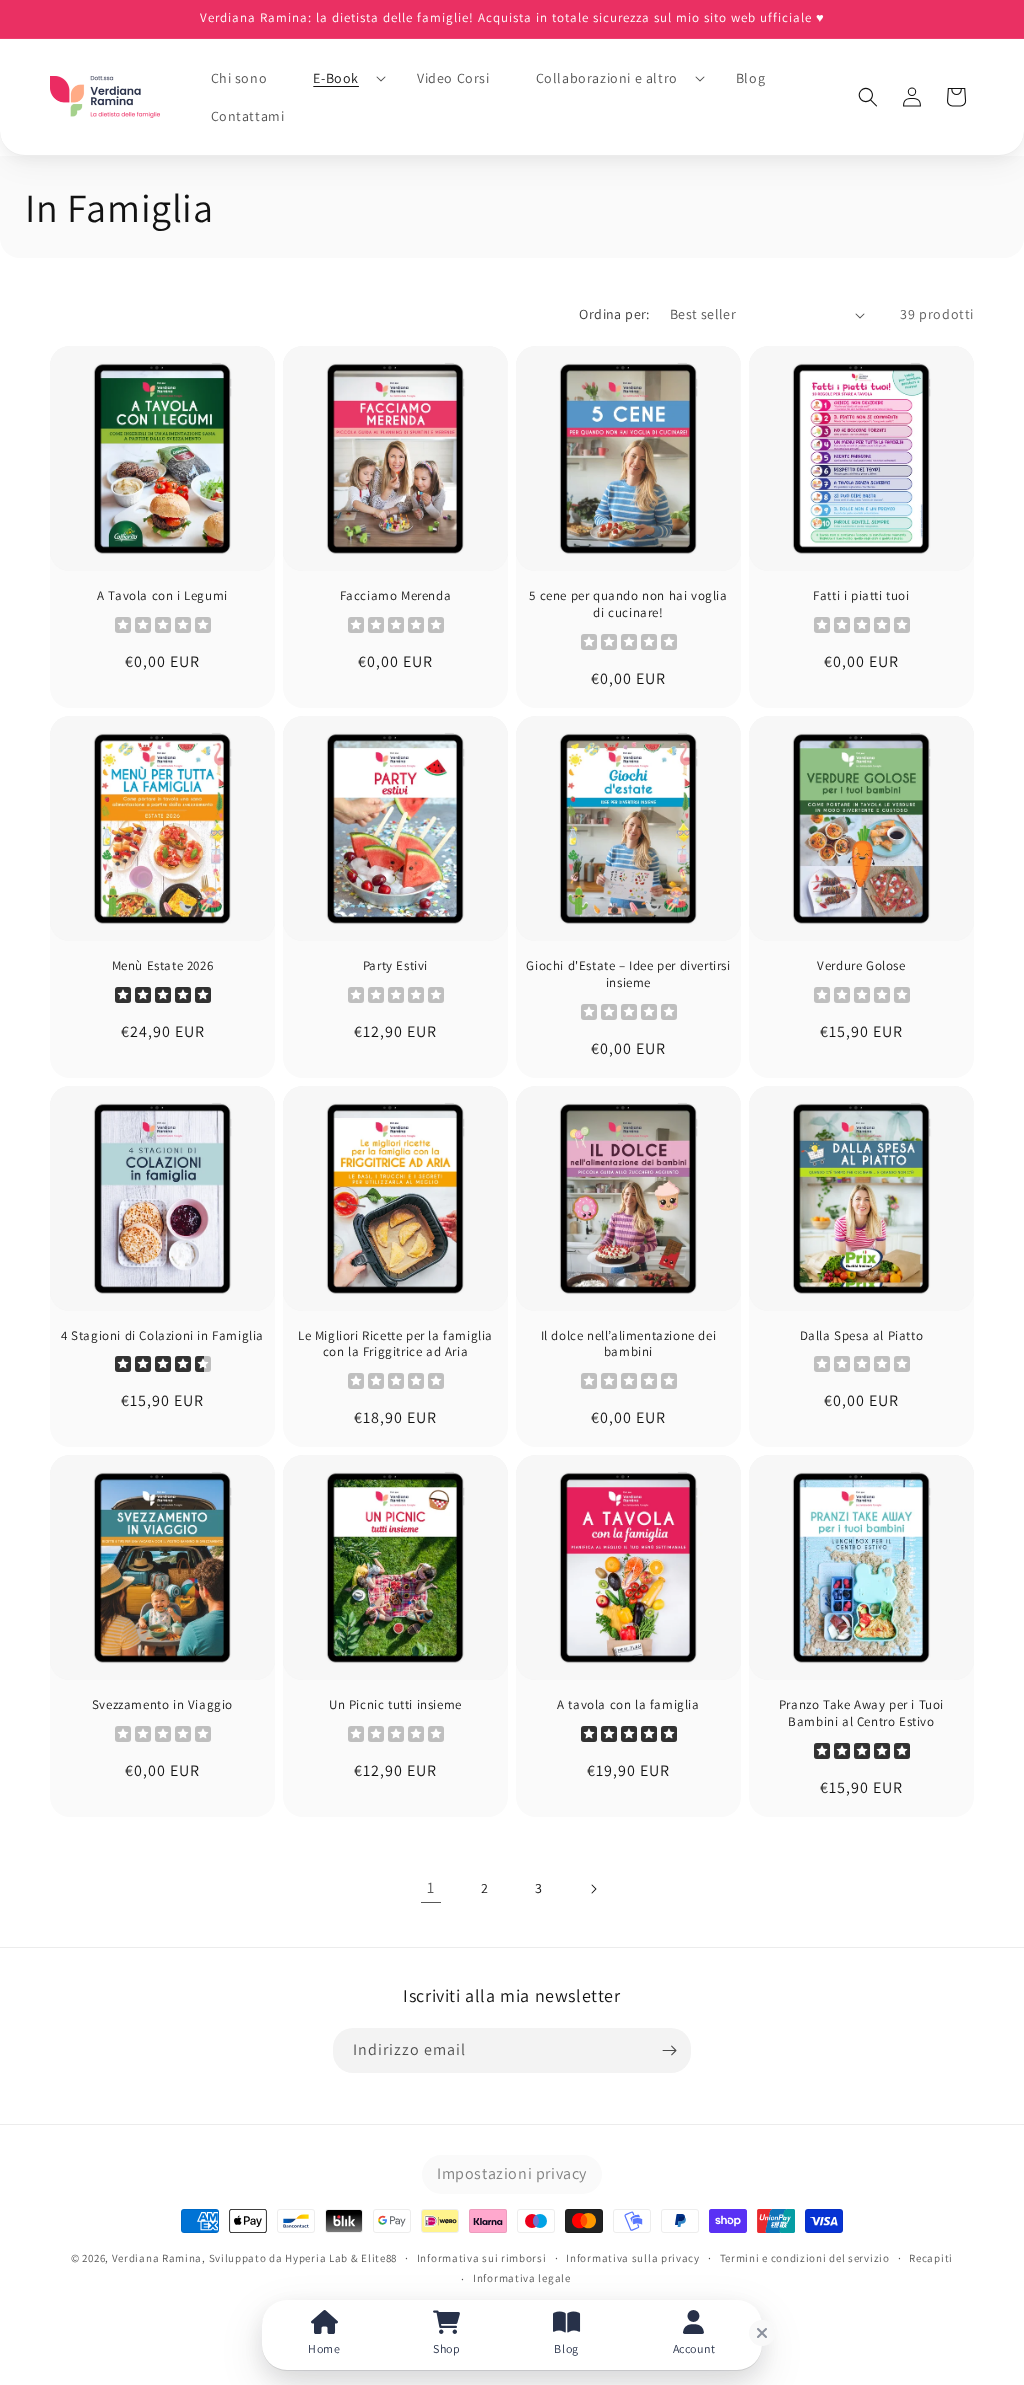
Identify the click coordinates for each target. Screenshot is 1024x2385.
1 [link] (431, 1887)
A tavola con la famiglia (628, 1705)
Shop (446, 2348)
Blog (566, 2348)
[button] (342, 78)
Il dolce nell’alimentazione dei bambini (629, 1344)
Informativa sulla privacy (633, 2258)
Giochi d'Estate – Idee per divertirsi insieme (628, 974)
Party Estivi (395, 966)
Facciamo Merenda (396, 596)
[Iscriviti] (669, 2050)
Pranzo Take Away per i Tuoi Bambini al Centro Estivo (861, 1713)
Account (694, 2348)
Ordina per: (614, 314)
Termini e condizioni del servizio (805, 2258)
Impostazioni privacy (512, 2173)
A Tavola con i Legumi (162, 596)
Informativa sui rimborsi (482, 2258)
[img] (163, 997)
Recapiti (931, 2258)
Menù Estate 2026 (163, 966)
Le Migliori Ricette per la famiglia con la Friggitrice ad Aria (395, 1344)
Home (324, 2348)
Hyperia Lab (316, 2258)
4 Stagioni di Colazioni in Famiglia (162, 1336)
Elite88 (379, 2258)
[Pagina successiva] (593, 1889)
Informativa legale (522, 2278)
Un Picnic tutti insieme (395, 1705)
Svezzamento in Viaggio (162, 1705)
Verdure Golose (861, 966)
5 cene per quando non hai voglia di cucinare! (628, 604)
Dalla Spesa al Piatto (862, 1336)
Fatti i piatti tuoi (861, 596)
